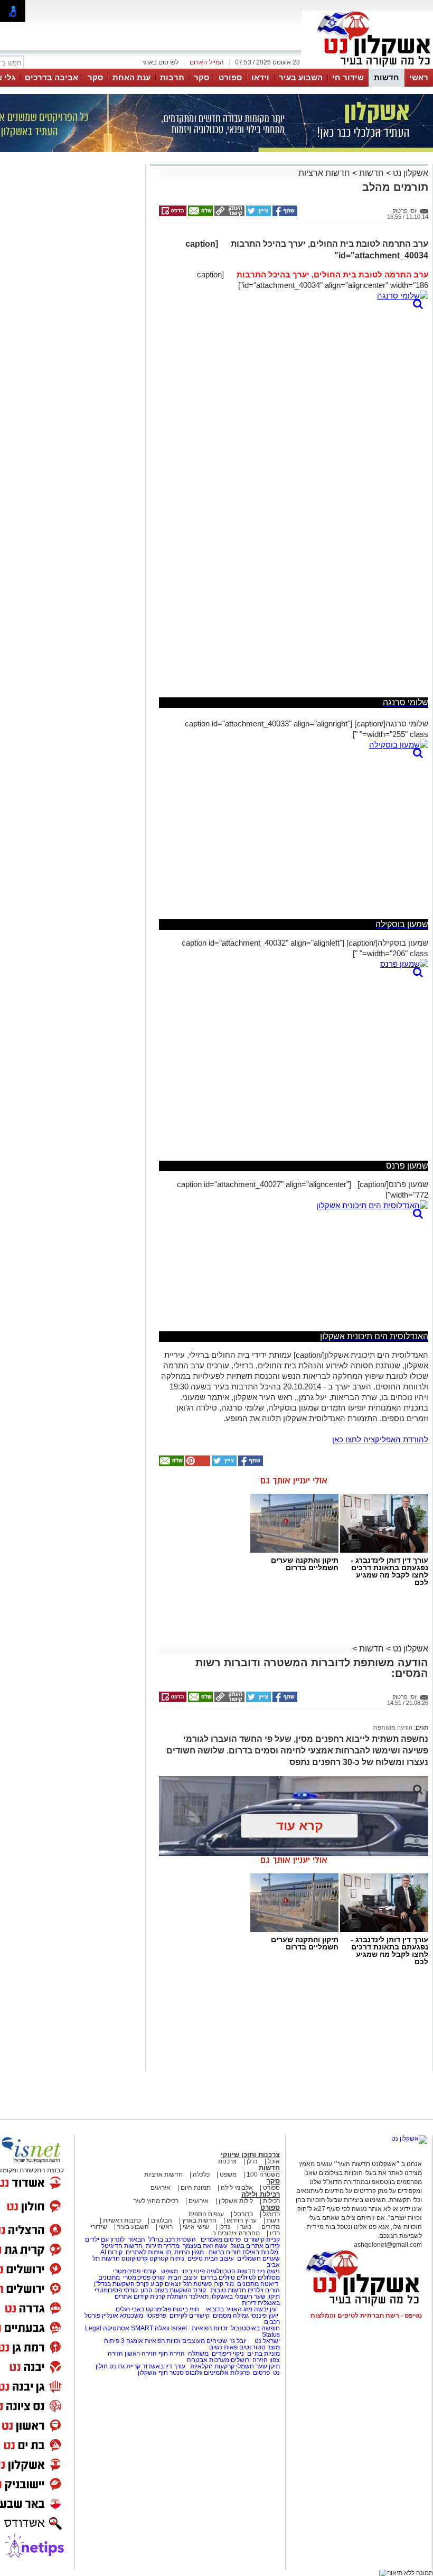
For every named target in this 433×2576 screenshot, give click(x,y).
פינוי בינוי (192, 2271)
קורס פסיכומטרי (144, 2278)
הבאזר (137, 2239)
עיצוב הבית (219, 2258)
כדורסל (243, 2214)
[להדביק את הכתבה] (197, 1464)
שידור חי (348, 77)
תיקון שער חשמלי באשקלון (245, 2297)
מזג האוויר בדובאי (229, 2309)
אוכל (274, 2161)
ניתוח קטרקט (167, 2258)
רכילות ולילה (261, 2194)
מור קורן (224, 2284)
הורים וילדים (264, 2290)
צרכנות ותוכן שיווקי (250, 2155)
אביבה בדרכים (51, 77)
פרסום (261, 2373)
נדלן (252, 2161)
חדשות (387, 77)
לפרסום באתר (160, 62)
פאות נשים (223, 2347)
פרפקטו (156, 2316)
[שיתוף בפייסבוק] (284, 214)
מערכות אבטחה (208, 2360)
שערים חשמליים (258, 2258)
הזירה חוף (172, 2354)
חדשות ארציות (324, 173)
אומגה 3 (132, 2341)
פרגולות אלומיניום (227, 2373)
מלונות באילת (260, 2252)
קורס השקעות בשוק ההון (174, 2290)
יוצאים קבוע (166, 2284)
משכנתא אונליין (123, 2316)
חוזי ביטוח (186, 2309)
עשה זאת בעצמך (205, 2246)
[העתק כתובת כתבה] (229, 214)
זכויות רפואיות (210, 2328)
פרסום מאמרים (221, 2239)
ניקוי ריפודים (228, 2354)
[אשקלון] (368, 68)
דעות (273, 2220)
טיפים (195, 2258)
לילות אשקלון (236, 2201)
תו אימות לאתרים (148, 2252)
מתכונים (109, 2278)
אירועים (161, 2188)
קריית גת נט (125, 2366)
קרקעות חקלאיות (211, 2366)
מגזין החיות (189, 2252)
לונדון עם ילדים (105, 2239)
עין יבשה (265, 2309)
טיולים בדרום (217, 2278)
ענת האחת (131, 77)
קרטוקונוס (135, 2258)
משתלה (198, 2354)
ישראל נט (266, 2341)
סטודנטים (252, 2347)
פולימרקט (158, 2309)
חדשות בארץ (199, 2220)
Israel (179, 2328)
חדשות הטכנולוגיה (231, 2271)
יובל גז (238, 2341)
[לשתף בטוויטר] (258, 214)
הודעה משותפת (393, 1728)
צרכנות (227, 2161)
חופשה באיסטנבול (255, 2328)
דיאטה (269, 2284)
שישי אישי (196, 2227)
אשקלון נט (410, 173)
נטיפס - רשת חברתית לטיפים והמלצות (366, 2316)
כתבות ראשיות (122, 2220)
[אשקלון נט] (409, 2139)
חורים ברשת (224, 2252)
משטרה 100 (263, 2174)
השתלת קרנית (169, 2297)
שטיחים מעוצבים (205, 2341)
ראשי (419, 77)
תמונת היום (196, 2188)
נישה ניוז (269, 2271)
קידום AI (111, 2252)
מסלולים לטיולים (258, 2278)
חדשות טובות (228, 2290)
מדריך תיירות (163, 2246)
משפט (228, 2174)
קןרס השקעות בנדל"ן (121, 2284)
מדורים (271, 2227)
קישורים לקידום (190, 2316)
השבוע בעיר (301, 77)
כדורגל (271, 2214)
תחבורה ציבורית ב (236, 2233)
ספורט (230, 77)
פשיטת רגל (197, 2284)
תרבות (172, 77)
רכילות (271, 2201)
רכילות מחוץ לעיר (156, 2201)
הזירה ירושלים (249, 2360)
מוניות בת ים (263, 2354)
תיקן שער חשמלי (258, 2366)
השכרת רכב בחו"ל (172, 2239)
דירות (249, 2303)
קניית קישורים (262, 2239)
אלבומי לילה (237, 2188)
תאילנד (199, 2297)
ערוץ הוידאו (242, 2220)
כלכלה (201, 2174)
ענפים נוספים (206, 2214)
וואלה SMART (150, 2328)
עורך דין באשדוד (164, 2366)
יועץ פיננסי (264, 2316)
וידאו (260, 77)
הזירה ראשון (141, 2354)
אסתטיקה (116, 2328)
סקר (201, 77)
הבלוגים (162, 2220)
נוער (246, 2227)
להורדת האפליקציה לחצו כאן (380, 1439)
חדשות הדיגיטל (121, 2246)
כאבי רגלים (129, 2309)
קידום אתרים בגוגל (255, 2246)
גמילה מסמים (231, 2316)
